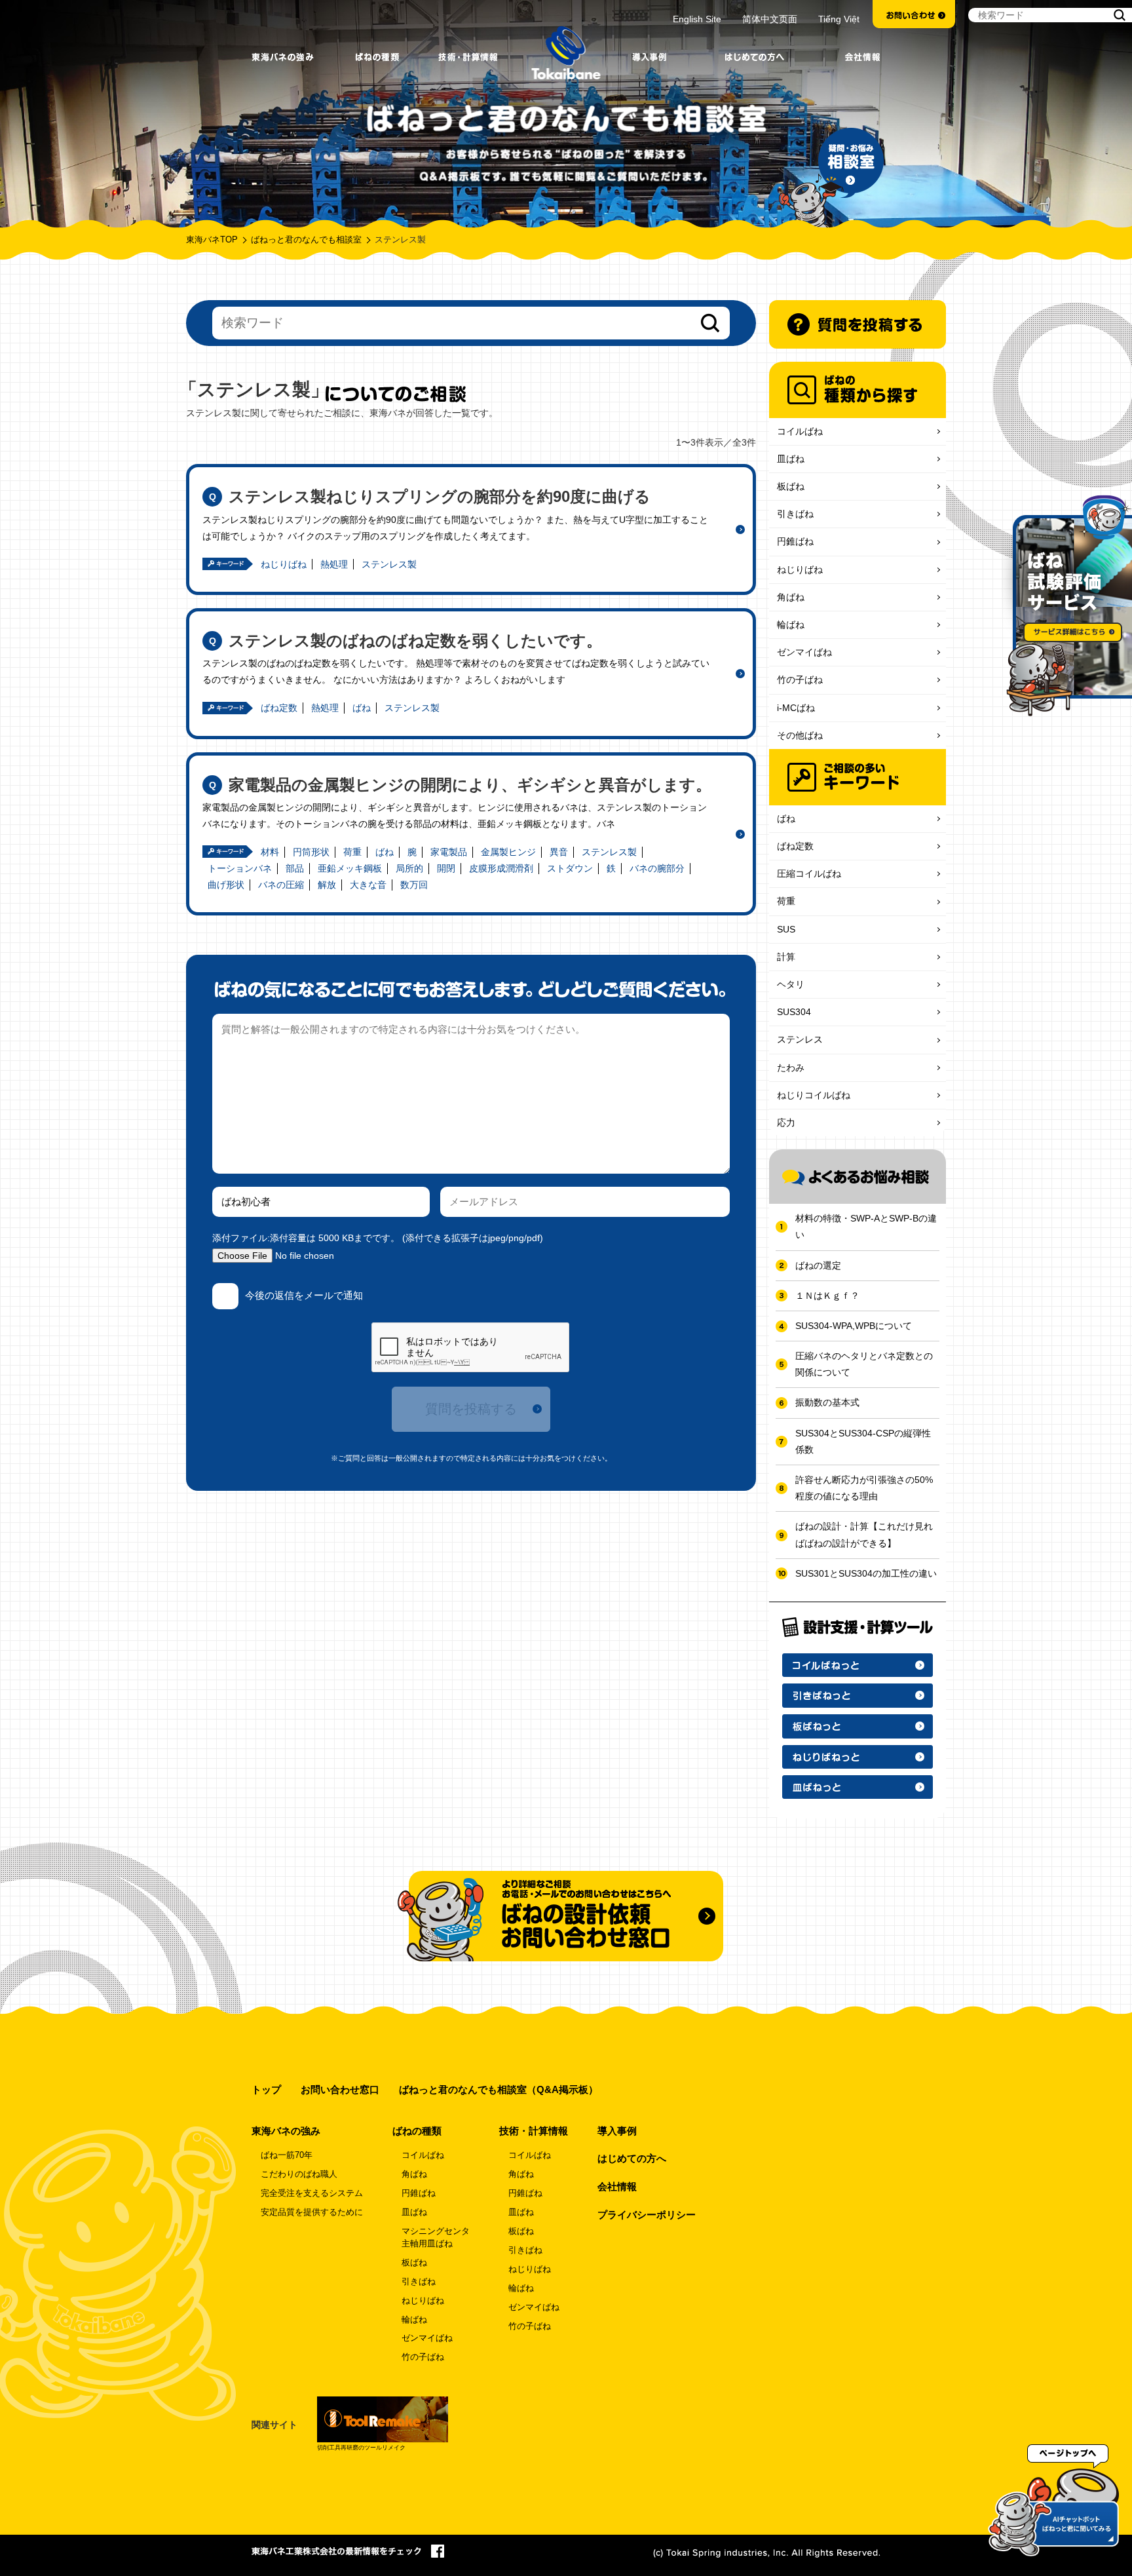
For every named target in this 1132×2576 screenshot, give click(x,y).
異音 (559, 852)
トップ (266, 2089)
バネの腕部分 (657, 868)
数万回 (414, 885)
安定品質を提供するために (312, 2212)
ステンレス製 (389, 564)
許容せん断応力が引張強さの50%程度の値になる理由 (864, 1488)
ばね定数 (279, 708)
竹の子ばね (800, 680)
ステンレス (800, 1039)
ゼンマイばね (804, 652)
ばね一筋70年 (287, 2155)
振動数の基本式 (827, 1402)
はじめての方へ (632, 2158)
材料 (270, 852)
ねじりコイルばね (814, 1095)
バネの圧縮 (281, 885)
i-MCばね (796, 708)
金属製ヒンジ (508, 852)
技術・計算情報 (534, 2131)
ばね (362, 708)
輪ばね (791, 625)
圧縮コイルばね (809, 874)
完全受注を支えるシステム (312, 2193)
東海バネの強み (286, 2131)
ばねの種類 (417, 2131)
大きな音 (368, 885)
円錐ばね (795, 541)
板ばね (791, 486)
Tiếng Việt (839, 19)
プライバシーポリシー (647, 2215)
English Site (697, 19)
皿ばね (791, 459)
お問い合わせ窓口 (340, 2089)
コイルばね (800, 431)
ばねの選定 (818, 1265)
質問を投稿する (471, 1409)
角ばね (791, 597)
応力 (786, 1123)
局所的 (409, 868)
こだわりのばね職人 (299, 2174)
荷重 (352, 852)
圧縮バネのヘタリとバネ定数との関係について (864, 1364)
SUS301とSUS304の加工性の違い (866, 1573)
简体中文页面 (770, 19)
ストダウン (570, 868)
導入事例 (617, 2131)
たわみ (791, 1067)
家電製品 (449, 852)
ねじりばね (284, 564)
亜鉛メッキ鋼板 (350, 868)
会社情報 (617, 2186)
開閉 (446, 868)
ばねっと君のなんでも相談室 (306, 240)
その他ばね (800, 735)
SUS (786, 929)
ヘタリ (791, 984)
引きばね (795, 514)
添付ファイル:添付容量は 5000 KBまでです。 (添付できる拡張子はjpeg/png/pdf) (378, 1238)
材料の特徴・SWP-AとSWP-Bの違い (866, 1226)
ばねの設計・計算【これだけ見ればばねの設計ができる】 (864, 1534)
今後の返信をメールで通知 (304, 1295)
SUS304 (794, 1012)
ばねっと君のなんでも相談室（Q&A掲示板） (499, 2089)
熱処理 (334, 564)
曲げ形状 (226, 885)
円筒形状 (311, 852)
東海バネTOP (212, 240)
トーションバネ (240, 868)
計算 (786, 957)
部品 (295, 868)
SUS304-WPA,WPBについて (854, 1326)
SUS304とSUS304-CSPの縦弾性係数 (863, 1441)
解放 (327, 885)
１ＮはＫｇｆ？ (827, 1296)
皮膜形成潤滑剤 (501, 868)
